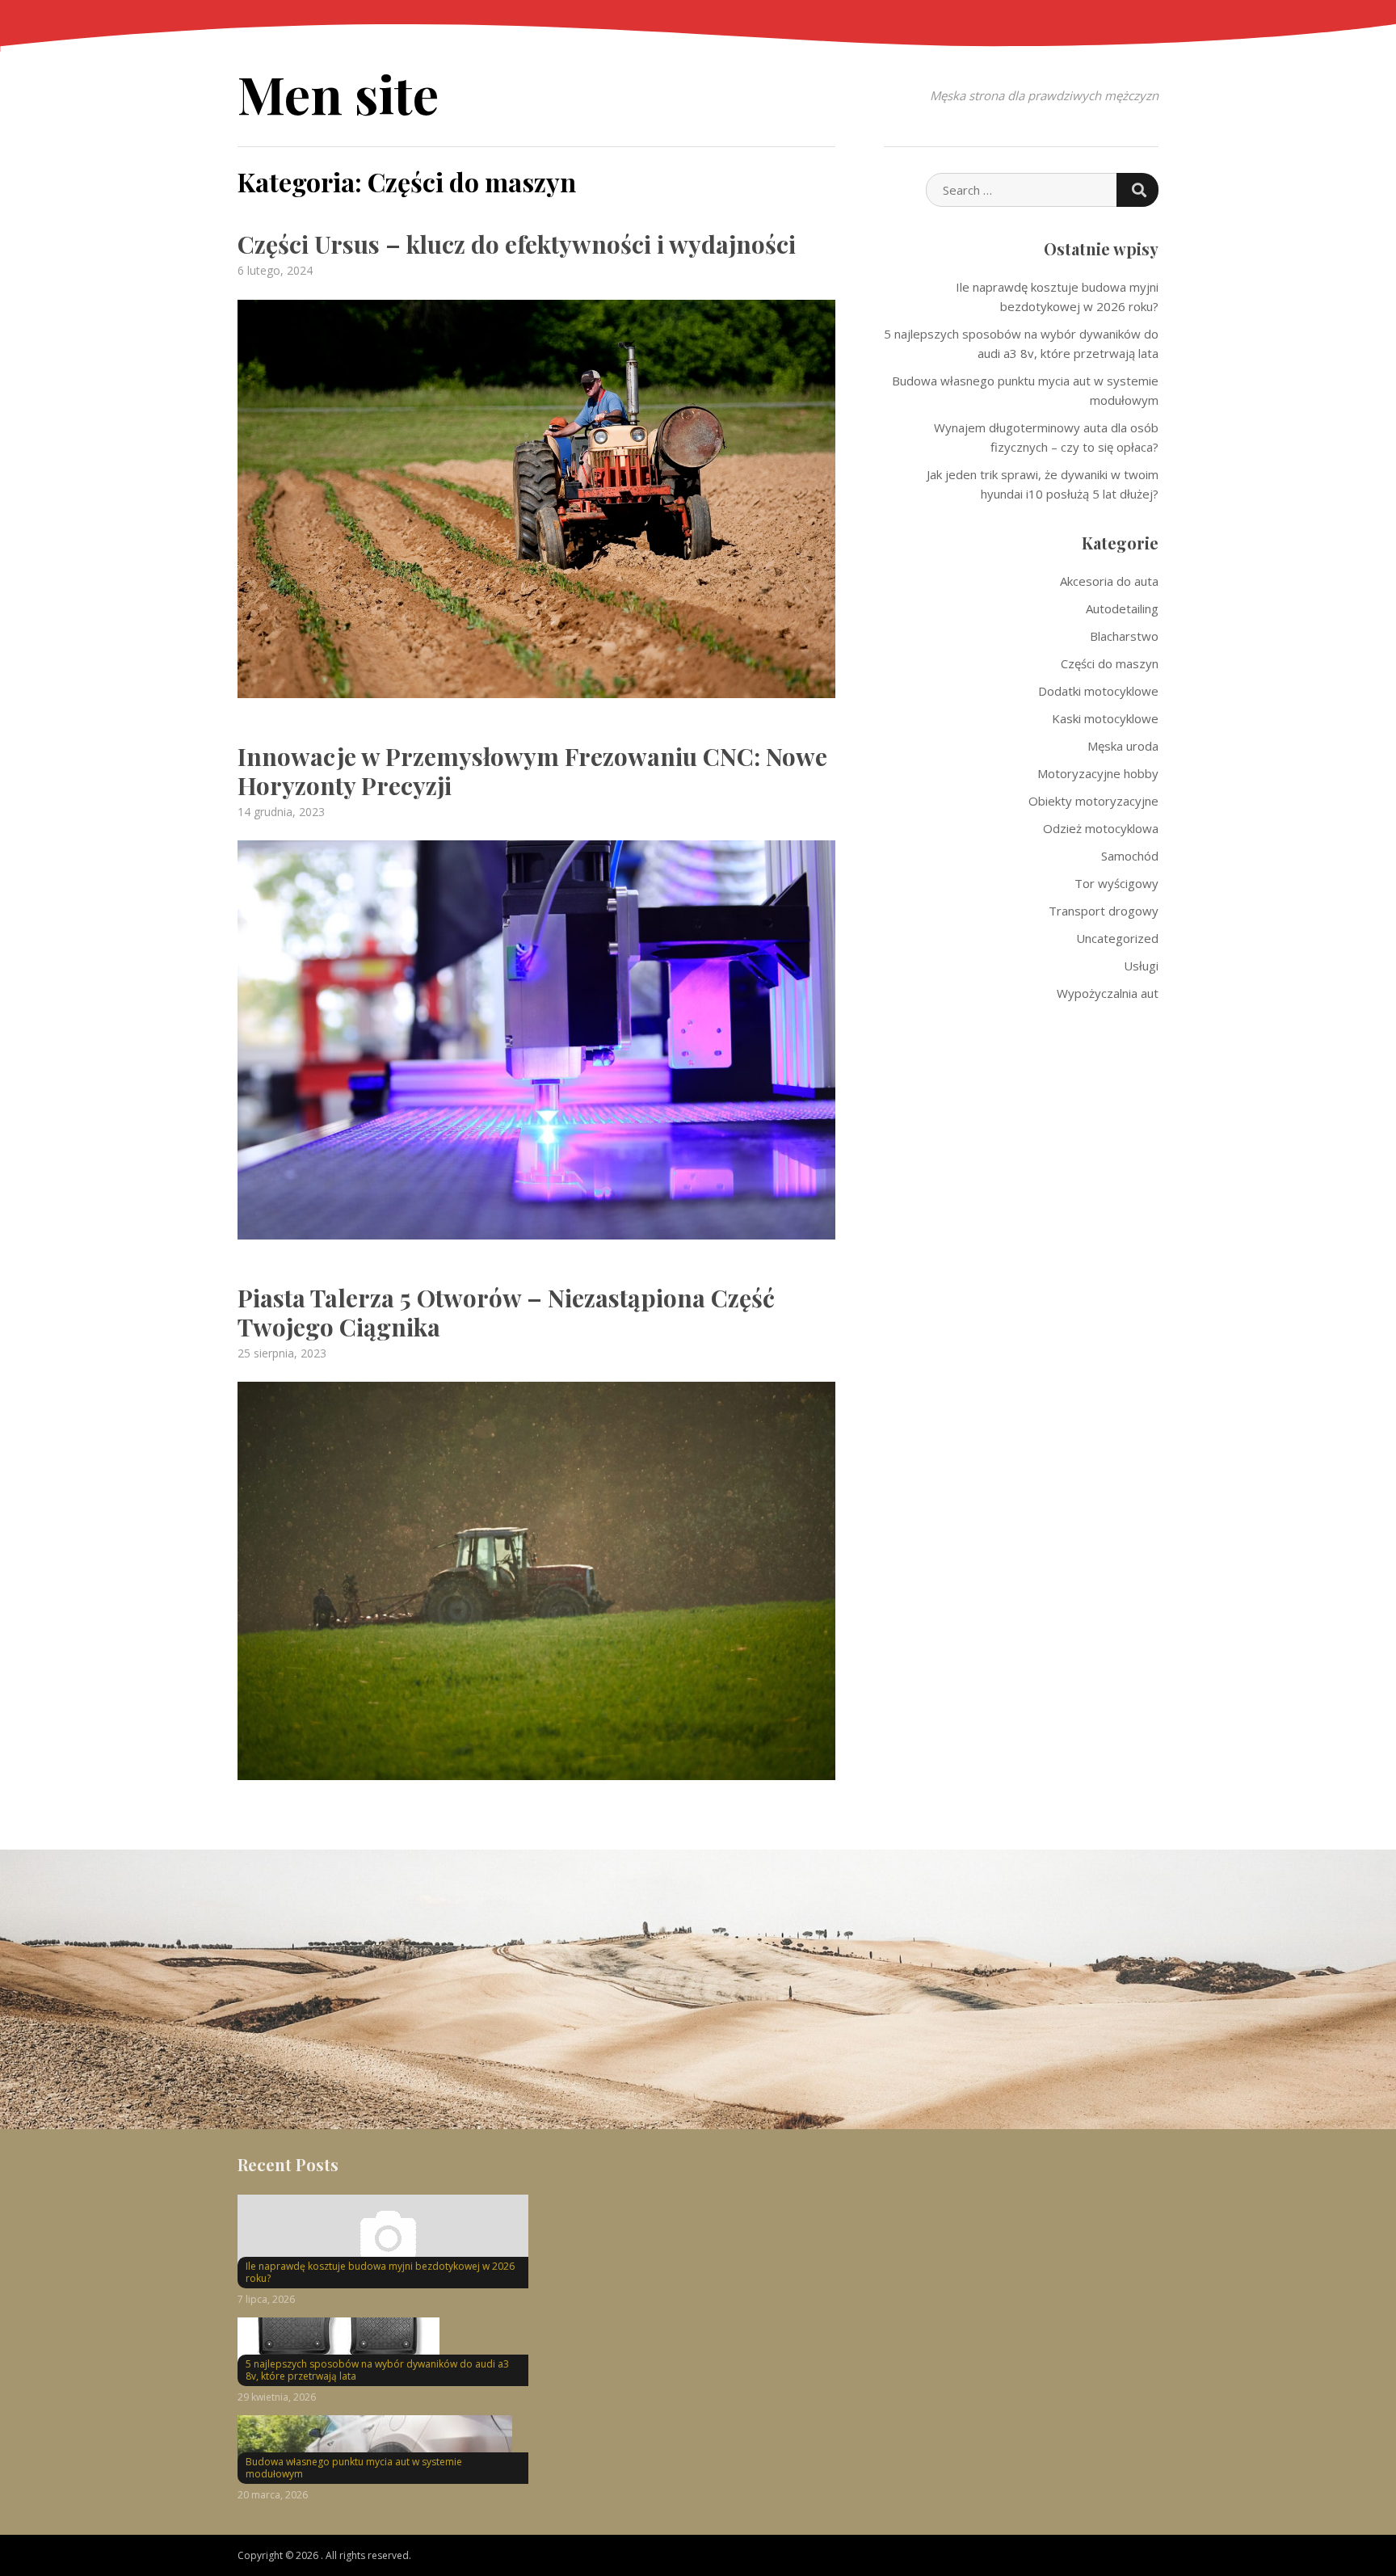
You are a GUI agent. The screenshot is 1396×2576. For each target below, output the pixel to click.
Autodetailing (1122, 608)
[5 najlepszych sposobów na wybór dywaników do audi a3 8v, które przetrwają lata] (383, 2348)
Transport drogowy (1104, 911)
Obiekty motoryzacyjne (1093, 801)
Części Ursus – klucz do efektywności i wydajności (517, 244)
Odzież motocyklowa (1101, 828)
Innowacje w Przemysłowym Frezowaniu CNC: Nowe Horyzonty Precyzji (532, 771)
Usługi (1141, 966)
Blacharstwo (1124, 636)
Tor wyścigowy (1116, 883)
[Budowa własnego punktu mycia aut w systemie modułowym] (383, 2446)
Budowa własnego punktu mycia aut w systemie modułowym (354, 2468)
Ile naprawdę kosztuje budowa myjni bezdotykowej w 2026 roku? (380, 2273)
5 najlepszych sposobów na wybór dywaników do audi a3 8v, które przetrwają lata (377, 2370)
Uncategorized (1117, 938)
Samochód (1130, 856)
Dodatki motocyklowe (1098, 691)
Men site (338, 93)
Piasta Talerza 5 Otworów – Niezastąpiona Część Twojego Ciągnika (506, 1312)
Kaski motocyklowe (1105, 718)
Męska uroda (1123, 746)
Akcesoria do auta (1109, 581)
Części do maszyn (1110, 663)
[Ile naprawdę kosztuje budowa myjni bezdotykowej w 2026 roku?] (383, 2237)
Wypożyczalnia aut (1108, 993)
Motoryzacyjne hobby (1098, 773)
